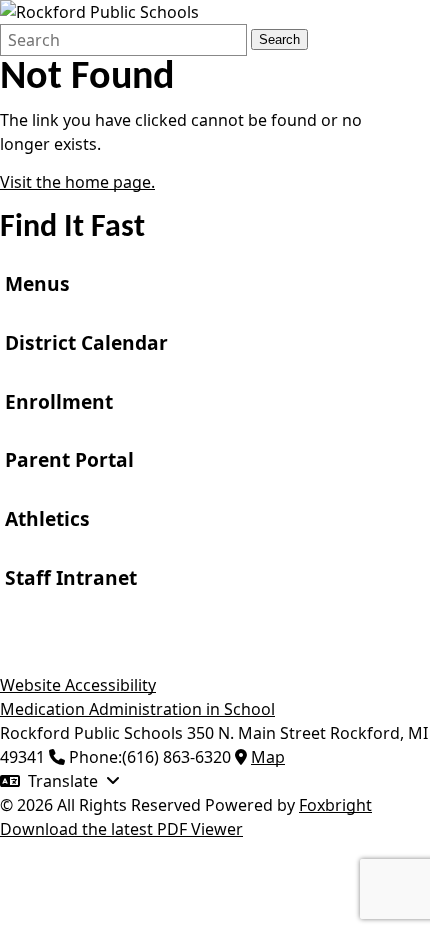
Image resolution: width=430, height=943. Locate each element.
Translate (63, 781)
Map (268, 757)
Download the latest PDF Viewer (121, 829)
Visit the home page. (77, 182)
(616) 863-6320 (176, 757)
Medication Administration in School (137, 709)
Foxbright (335, 805)
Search (279, 39)
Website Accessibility (78, 685)
